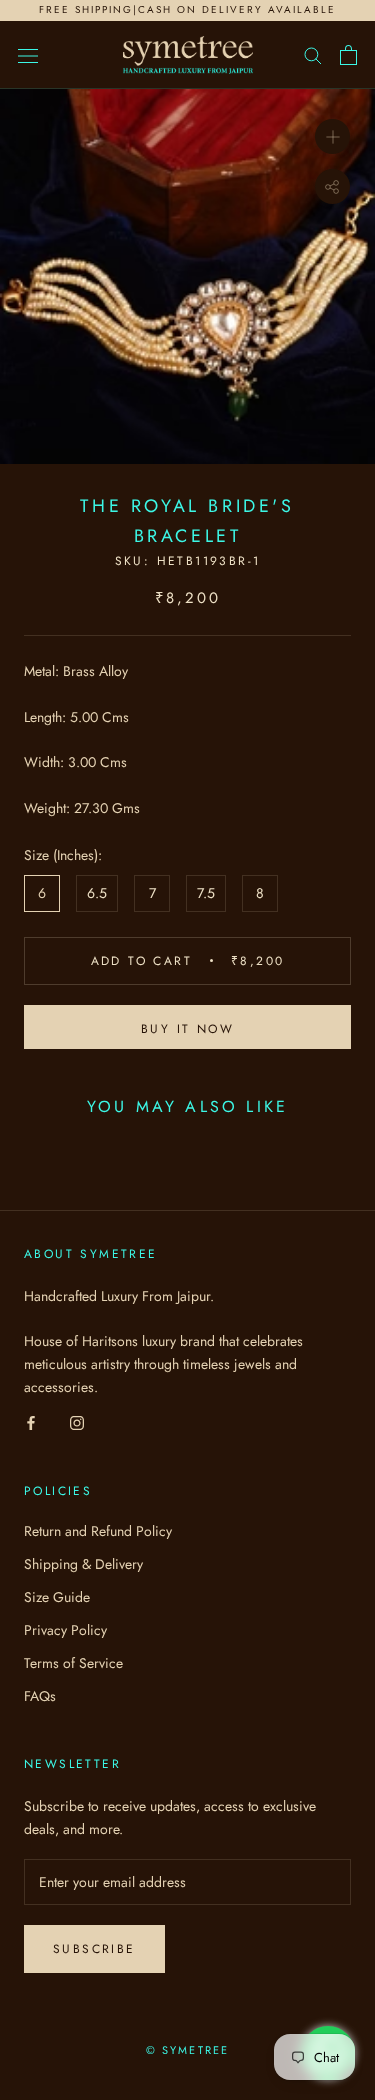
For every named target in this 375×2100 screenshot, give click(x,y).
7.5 (206, 893)
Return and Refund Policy (98, 1531)
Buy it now (187, 1029)
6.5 (97, 893)
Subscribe (94, 1949)
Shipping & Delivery (83, 1564)
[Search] (313, 54)
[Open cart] (348, 55)
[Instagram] (77, 1422)
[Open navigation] (28, 55)
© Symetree (188, 2050)
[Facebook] (31, 1422)
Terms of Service (73, 1663)
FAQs (40, 1696)
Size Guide (57, 1597)
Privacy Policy (65, 1630)
